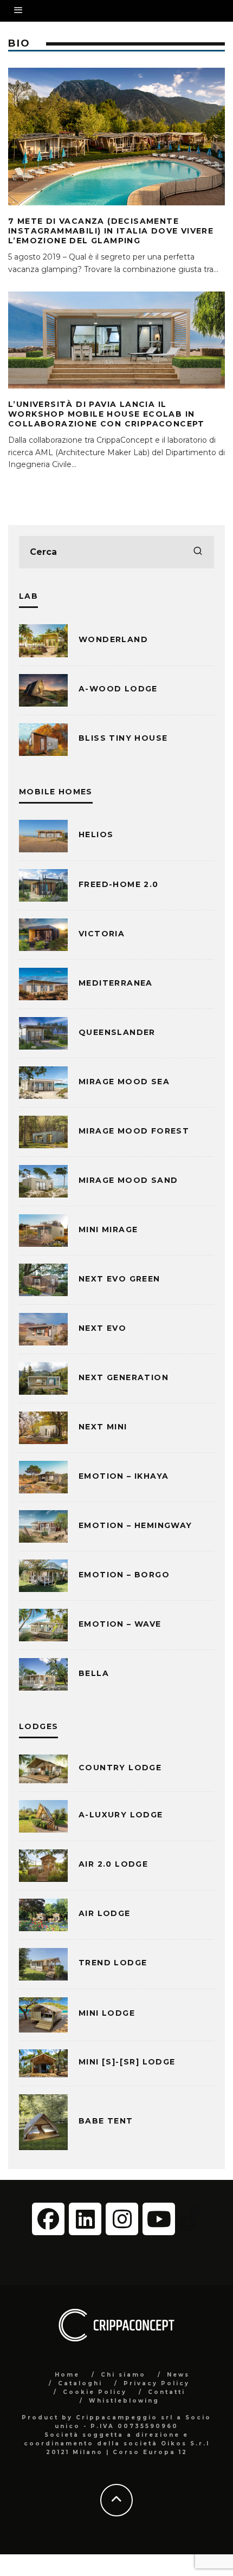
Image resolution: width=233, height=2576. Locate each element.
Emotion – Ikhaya (124, 1476)
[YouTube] (159, 2219)
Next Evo (102, 1328)
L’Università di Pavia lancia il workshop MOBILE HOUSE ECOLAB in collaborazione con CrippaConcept (106, 414)
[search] (198, 552)
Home (67, 2375)
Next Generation (124, 1377)
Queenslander (117, 1032)
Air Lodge (105, 1913)
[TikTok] (190, 2218)
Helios (96, 834)
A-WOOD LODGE (118, 689)
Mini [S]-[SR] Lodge (127, 2062)
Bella (94, 1673)
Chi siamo (123, 2375)
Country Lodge (120, 1768)
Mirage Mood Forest (134, 1131)
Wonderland (113, 639)
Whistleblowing (124, 2401)
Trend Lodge (113, 1963)
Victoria (102, 934)
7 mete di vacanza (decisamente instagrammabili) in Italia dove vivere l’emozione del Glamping (111, 231)
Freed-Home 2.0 (119, 884)
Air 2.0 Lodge (113, 1864)
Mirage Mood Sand (128, 1180)
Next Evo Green (119, 1279)
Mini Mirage (108, 1229)
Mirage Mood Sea (124, 1082)
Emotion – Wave (120, 1624)
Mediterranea (116, 983)
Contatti (167, 2392)
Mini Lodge (107, 2013)
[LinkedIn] (85, 2219)
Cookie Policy (95, 2392)
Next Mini (103, 1427)
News (178, 2375)
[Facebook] (48, 2219)
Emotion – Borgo (124, 1575)
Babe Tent (106, 2121)
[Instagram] (122, 2219)
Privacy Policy (157, 2383)
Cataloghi (80, 2383)
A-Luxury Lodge (121, 1815)
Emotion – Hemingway (135, 1525)
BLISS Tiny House (123, 738)
